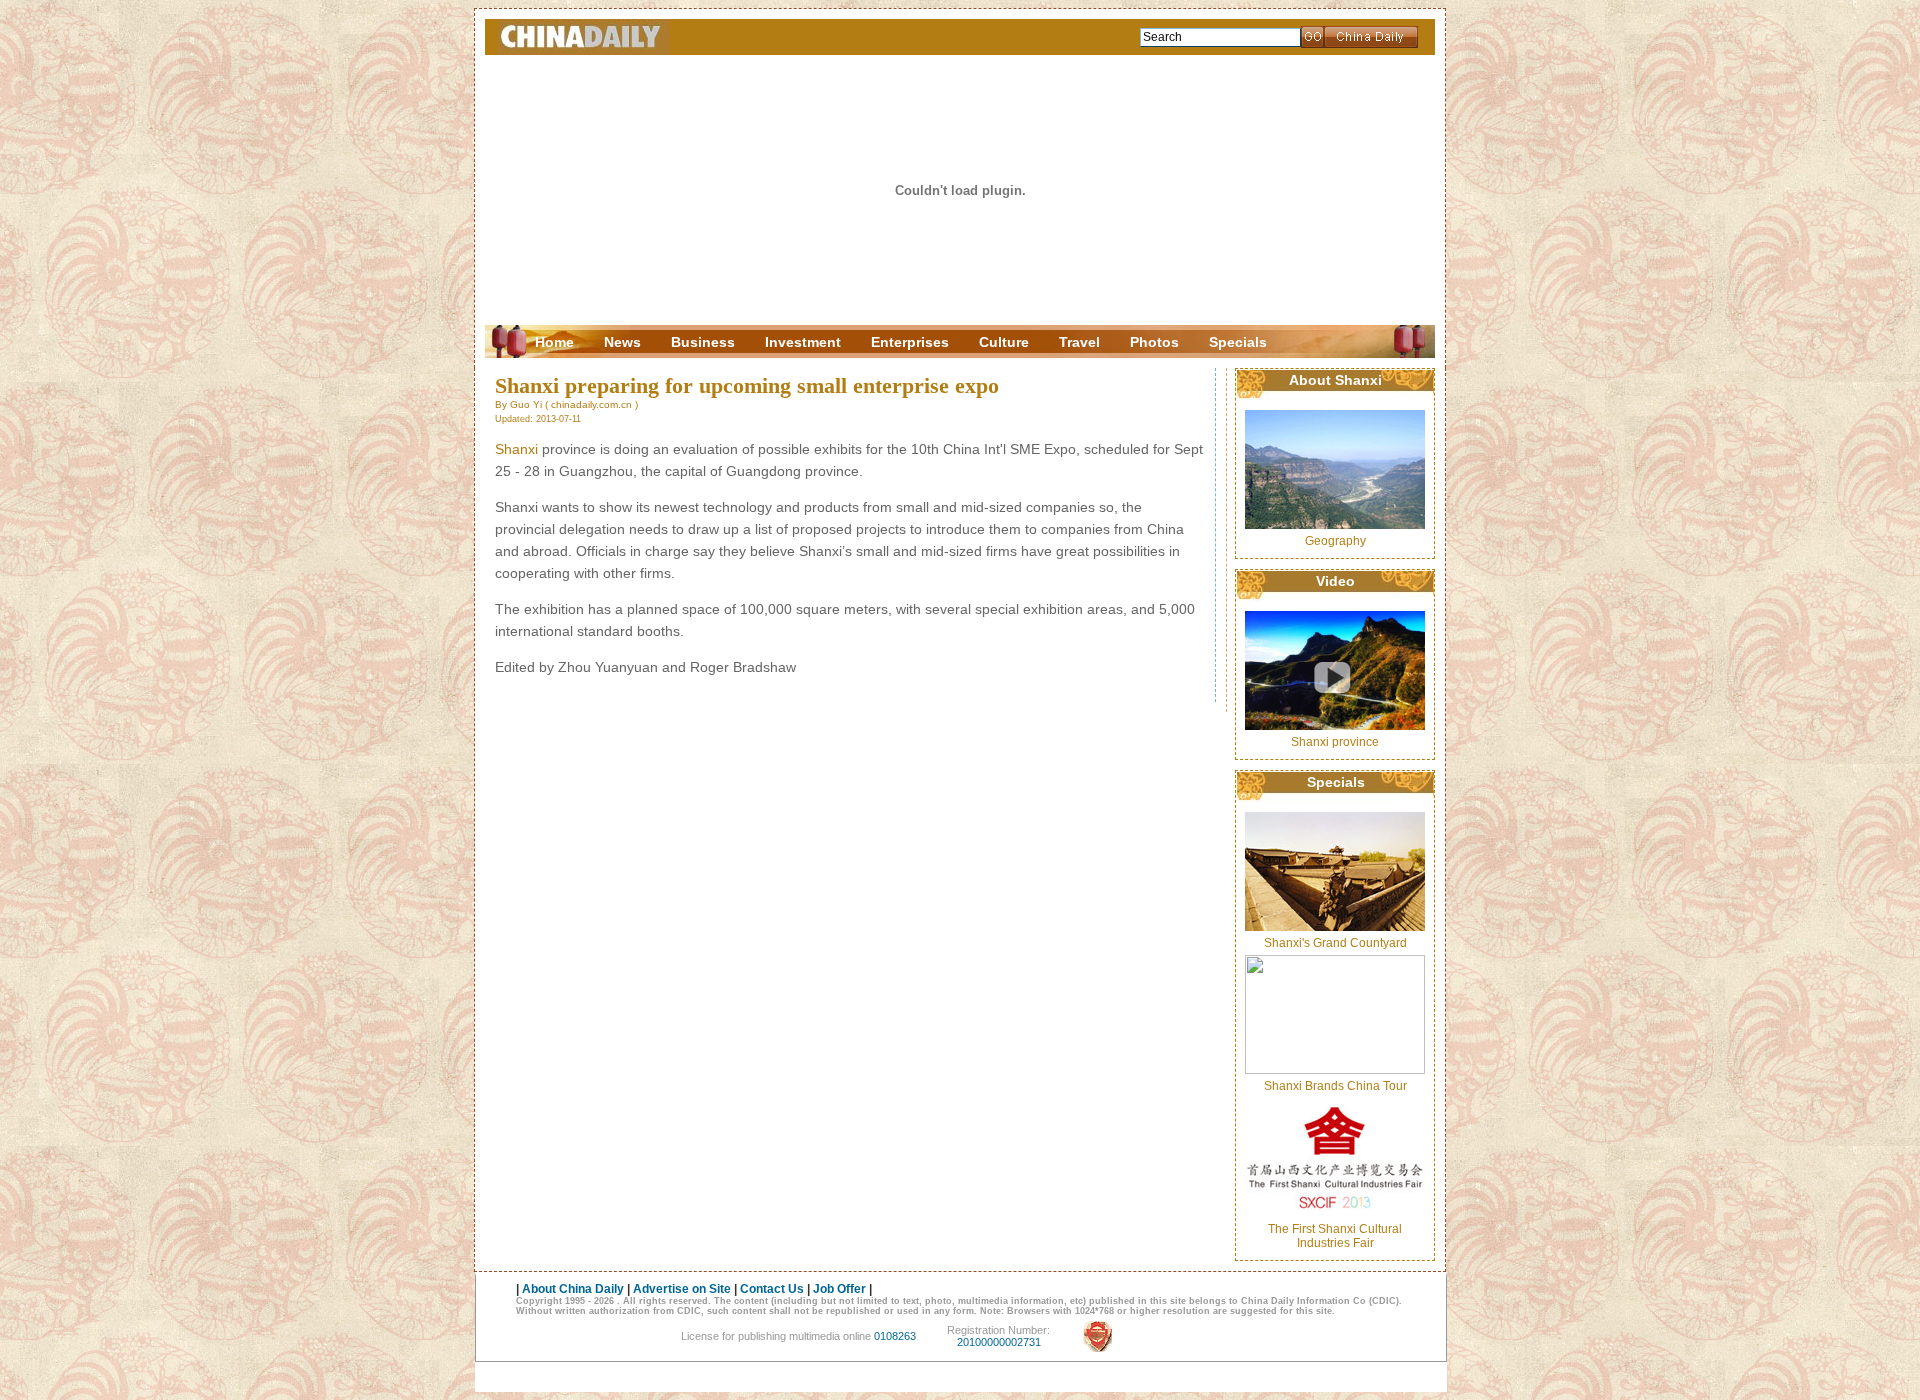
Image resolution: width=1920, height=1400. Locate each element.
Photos (1154, 342)
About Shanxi (1335, 380)
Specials (1238, 342)
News (622, 342)
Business (703, 342)
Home (554, 342)
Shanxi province (1335, 742)
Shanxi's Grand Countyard (1335, 943)
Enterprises (910, 342)
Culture (1004, 342)
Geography (1335, 541)
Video (1335, 581)
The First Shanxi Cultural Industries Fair (1335, 1236)
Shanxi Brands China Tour (1335, 1086)
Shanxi (516, 449)
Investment (803, 342)
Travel (1079, 342)
